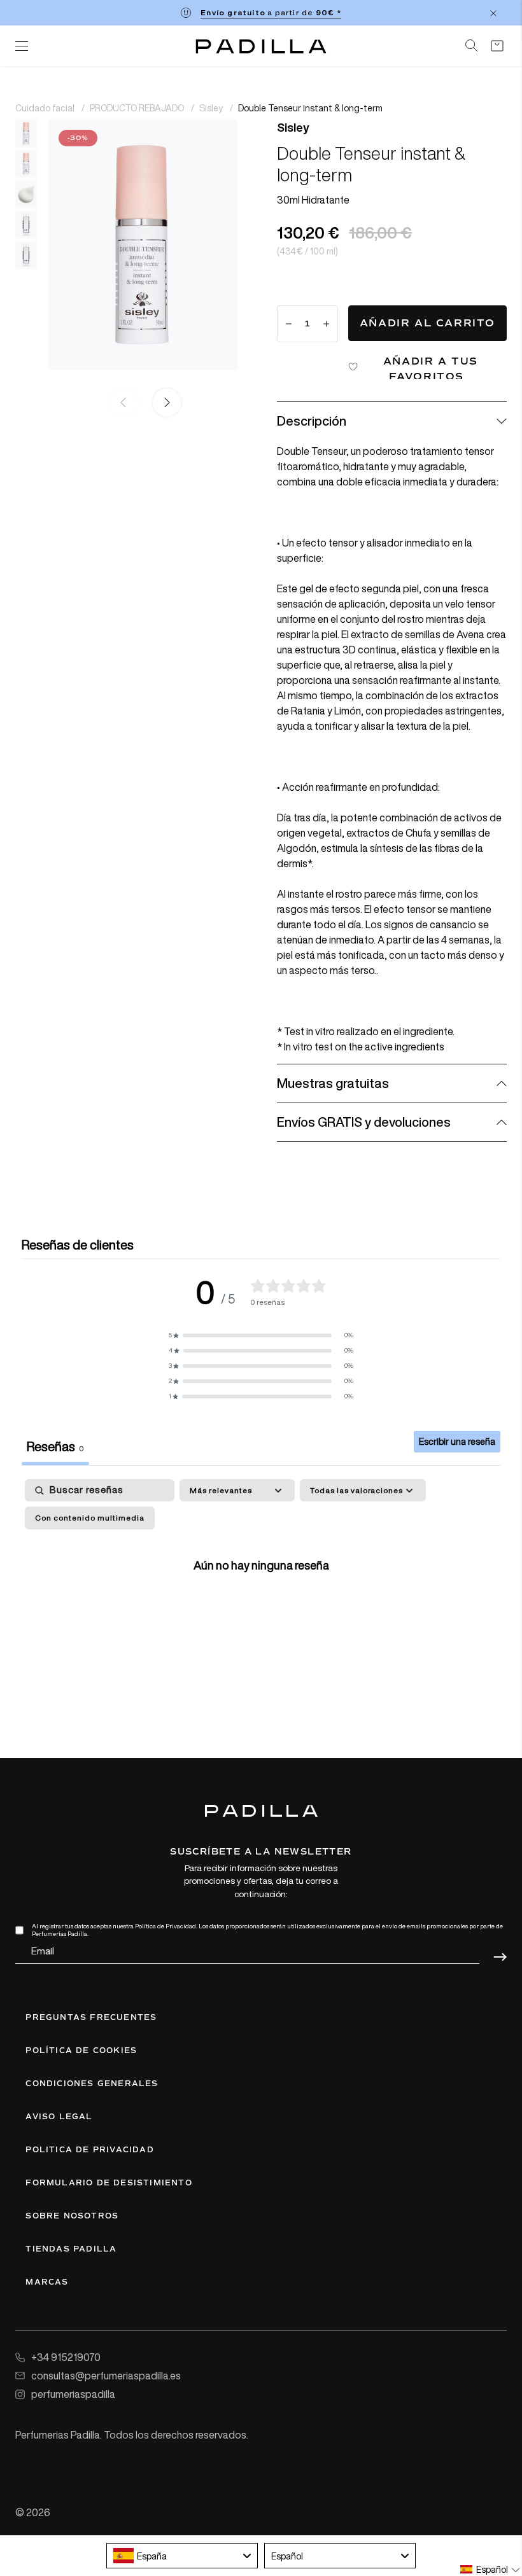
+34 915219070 (66, 2357)
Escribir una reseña (457, 1441)
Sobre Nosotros (72, 2216)
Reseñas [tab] (55, 1446)
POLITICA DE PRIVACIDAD (89, 2150)
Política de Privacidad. (166, 1926)
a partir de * (271, 12)
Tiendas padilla (71, 2249)
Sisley (212, 108)
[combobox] (182, 2556)
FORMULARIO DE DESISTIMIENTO (109, 2183)
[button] (164, 403)
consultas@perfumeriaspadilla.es (106, 2376)
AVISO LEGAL (59, 2117)
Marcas (47, 2282)
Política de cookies (81, 2050)
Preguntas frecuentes (91, 2017)
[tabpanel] (261, 1591)
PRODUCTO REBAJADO (138, 108)
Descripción (312, 421)
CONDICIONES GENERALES (92, 2084)
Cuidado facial (46, 108)
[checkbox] (90, 1518)
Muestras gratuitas (333, 1083)
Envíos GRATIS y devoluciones (364, 1122)
